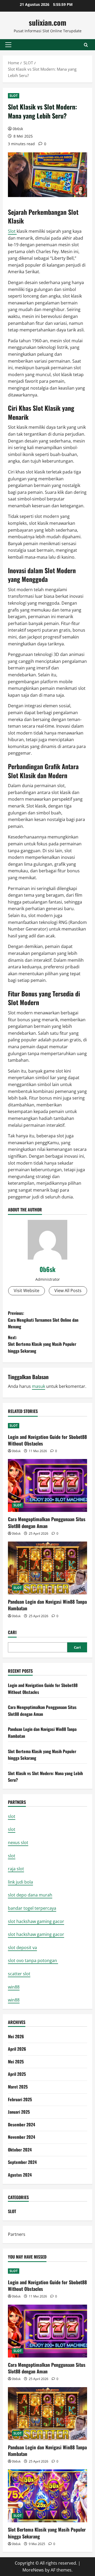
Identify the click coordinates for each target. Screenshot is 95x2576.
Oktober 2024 (20, 2150)
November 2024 (22, 2137)
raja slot (16, 1869)
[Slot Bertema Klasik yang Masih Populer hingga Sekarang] (47, 2496)
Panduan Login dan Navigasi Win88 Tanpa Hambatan (47, 1605)
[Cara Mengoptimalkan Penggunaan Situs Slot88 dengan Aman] (47, 1485)
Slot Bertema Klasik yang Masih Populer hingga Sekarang (47, 2533)
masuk (39, 1386)
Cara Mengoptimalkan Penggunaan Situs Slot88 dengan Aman (47, 1522)
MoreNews (33, 2570)
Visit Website (27, 1291)
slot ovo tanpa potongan (33, 1961)
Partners (17, 2234)
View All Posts (68, 1291)
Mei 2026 (16, 2036)
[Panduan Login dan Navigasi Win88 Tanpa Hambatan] (47, 1568)
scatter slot (19, 1974)
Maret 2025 (18, 2087)
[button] (8, 45)
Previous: (43, 1320)
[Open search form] (86, 45)
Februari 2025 (20, 2099)
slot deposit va (22, 1948)
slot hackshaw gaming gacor (36, 1921)
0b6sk (18, 129)
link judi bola (20, 1882)
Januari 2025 (19, 2112)
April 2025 (17, 2074)
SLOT (14, 96)
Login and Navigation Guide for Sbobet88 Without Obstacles (47, 1440)
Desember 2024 (22, 2124)
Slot (12, 231)
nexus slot (18, 1843)
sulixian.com (47, 22)
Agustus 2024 (20, 2175)
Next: (42, 1344)
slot (12, 1816)
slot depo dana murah (30, 1895)
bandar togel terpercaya (32, 1908)
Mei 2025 (16, 2062)
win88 (14, 1987)
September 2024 (22, 2162)
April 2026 (17, 2049)
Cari (12, 1632)
